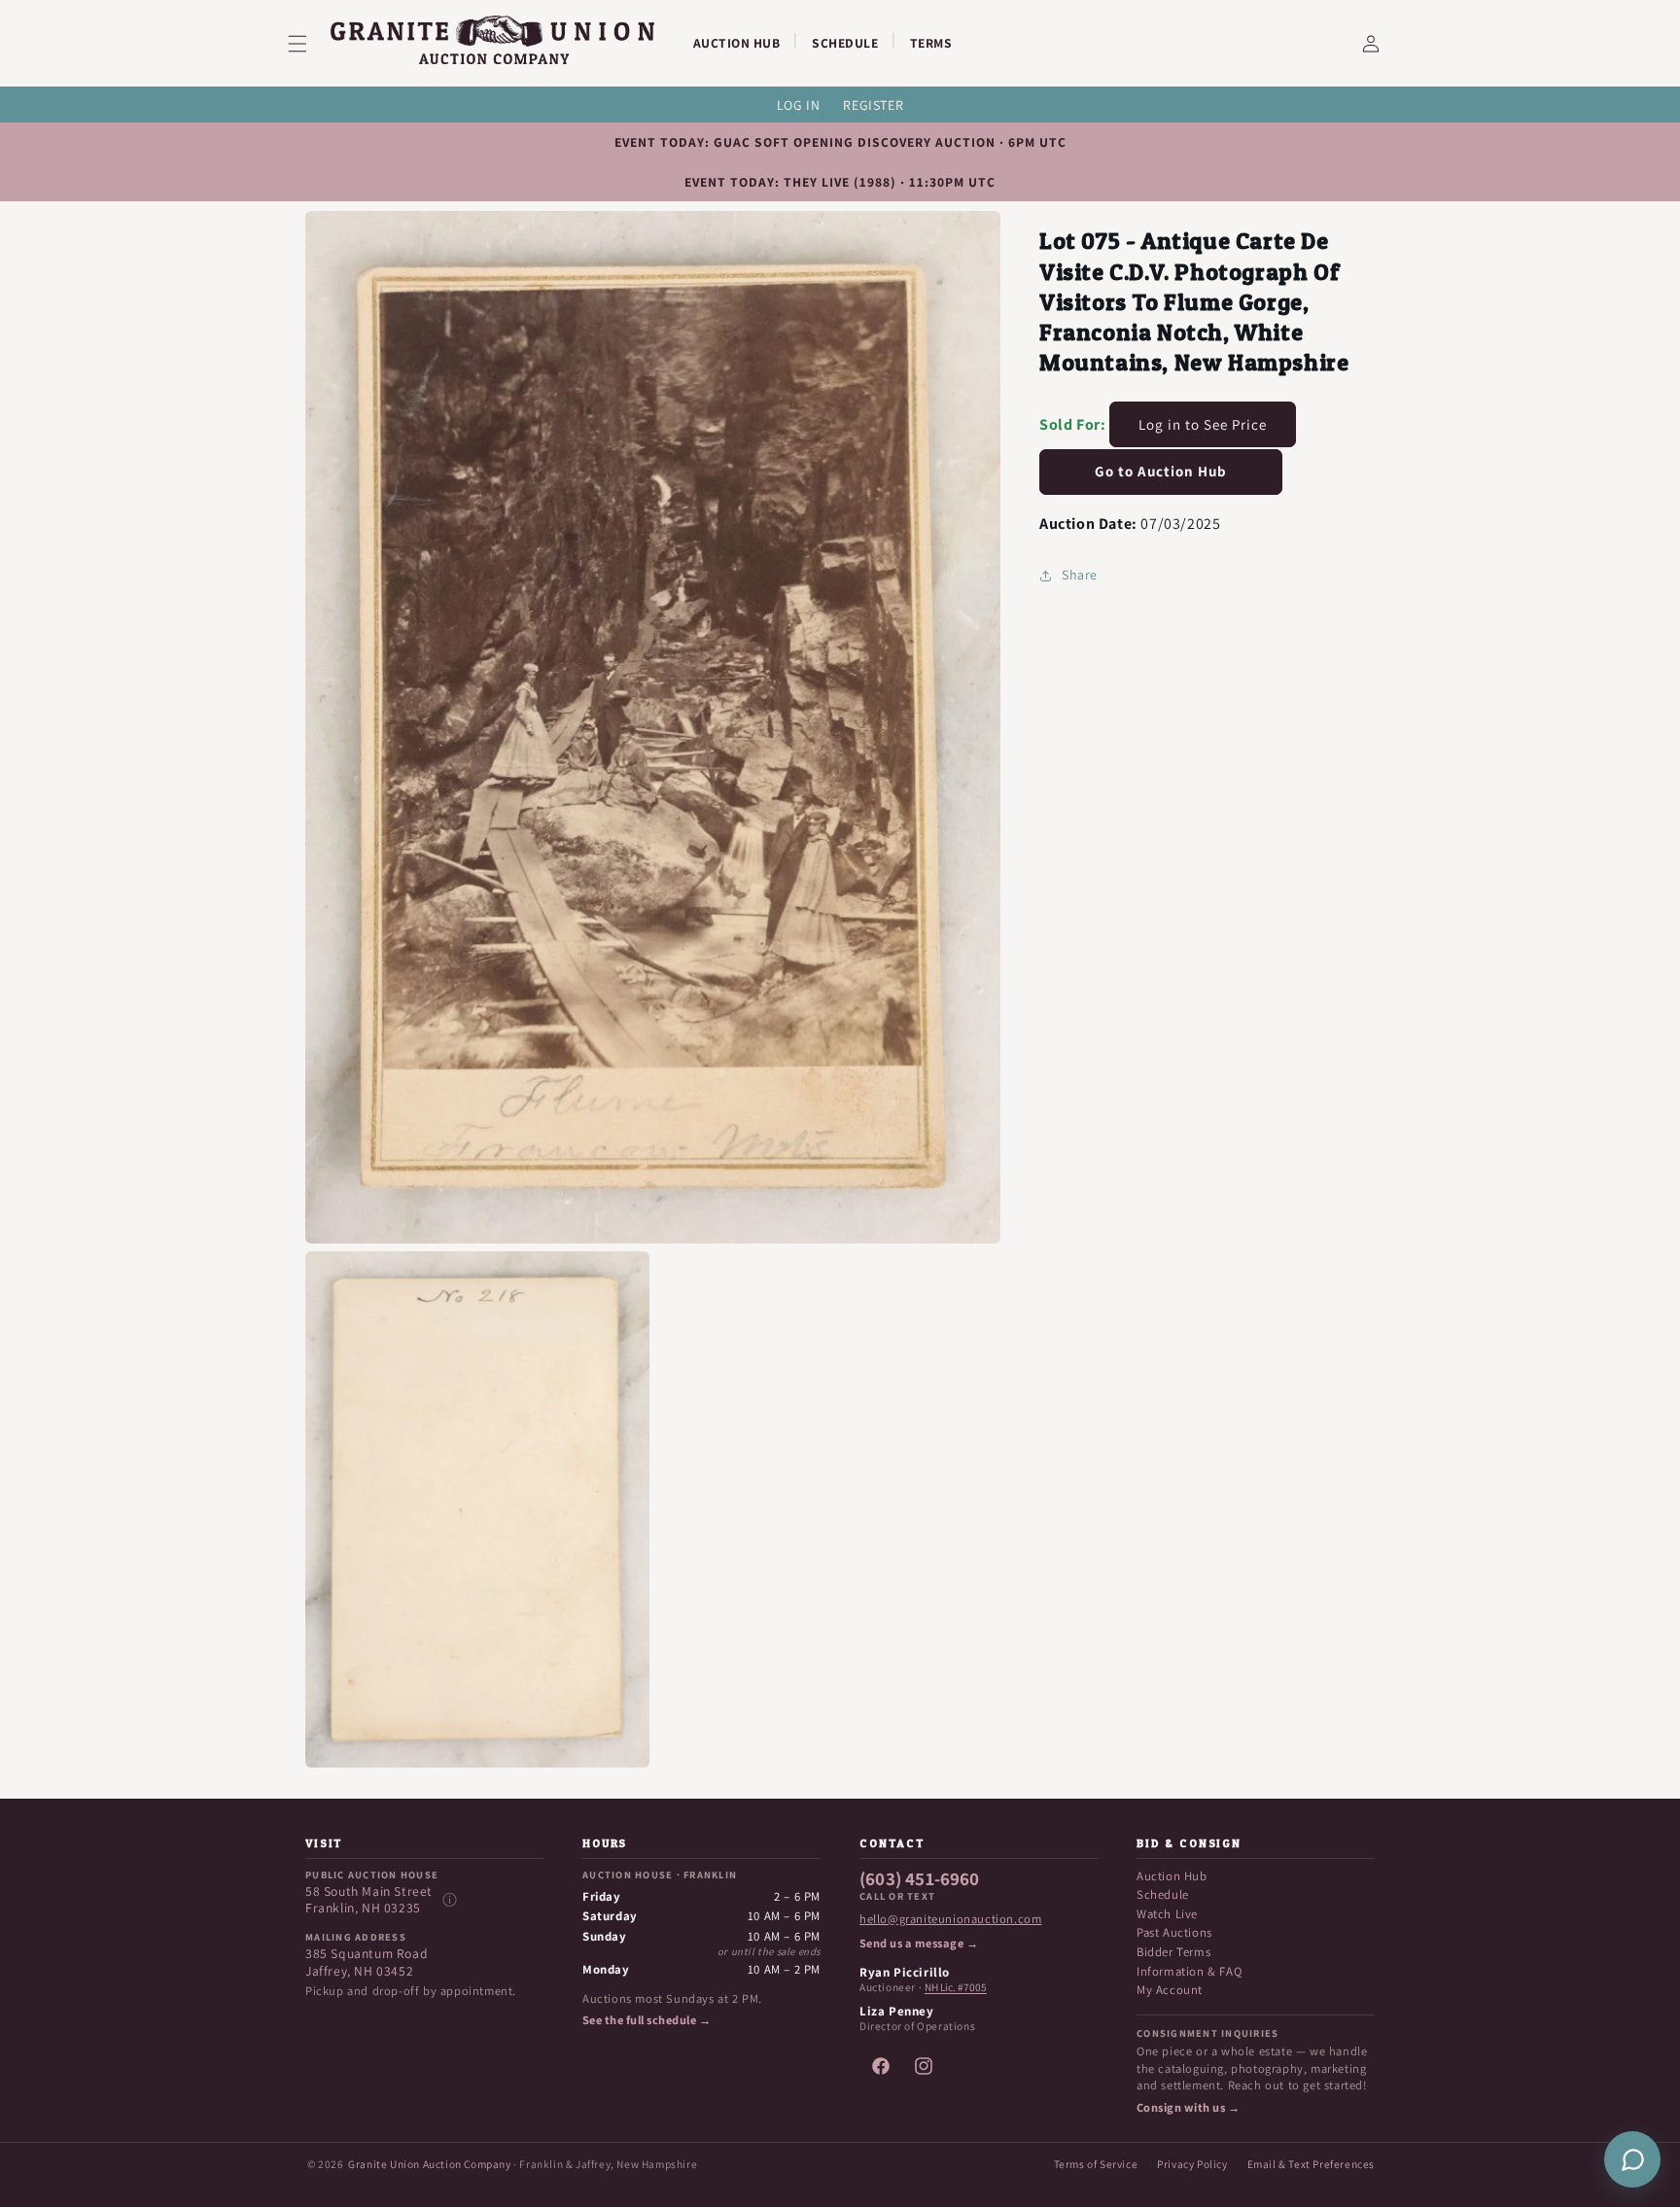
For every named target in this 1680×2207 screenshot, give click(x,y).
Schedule (1163, 1894)
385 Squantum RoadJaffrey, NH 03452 (367, 1962)
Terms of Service (1096, 2164)
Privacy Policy (1192, 2164)
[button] (309, 44)
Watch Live (1167, 1914)
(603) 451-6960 (920, 1879)
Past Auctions (1174, 1932)
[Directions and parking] (449, 1900)
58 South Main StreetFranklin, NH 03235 (369, 1900)
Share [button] (1080, 575)
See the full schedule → (647, 2020)
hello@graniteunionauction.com (950, 1919)
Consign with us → (1188, 2108)
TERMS (931, 43)
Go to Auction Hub (1161, 471)
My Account (1170, 1990)
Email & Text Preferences (1311, 2164)
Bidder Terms (1173, 1952)
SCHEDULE (845, 43)
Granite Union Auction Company (429, 2164)
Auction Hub (1172, 1876)
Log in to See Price (1203, 424)
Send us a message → (919, 1944)
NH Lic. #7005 (956, 1987)
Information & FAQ (1189, 1971)
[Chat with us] (1632, 2159)
